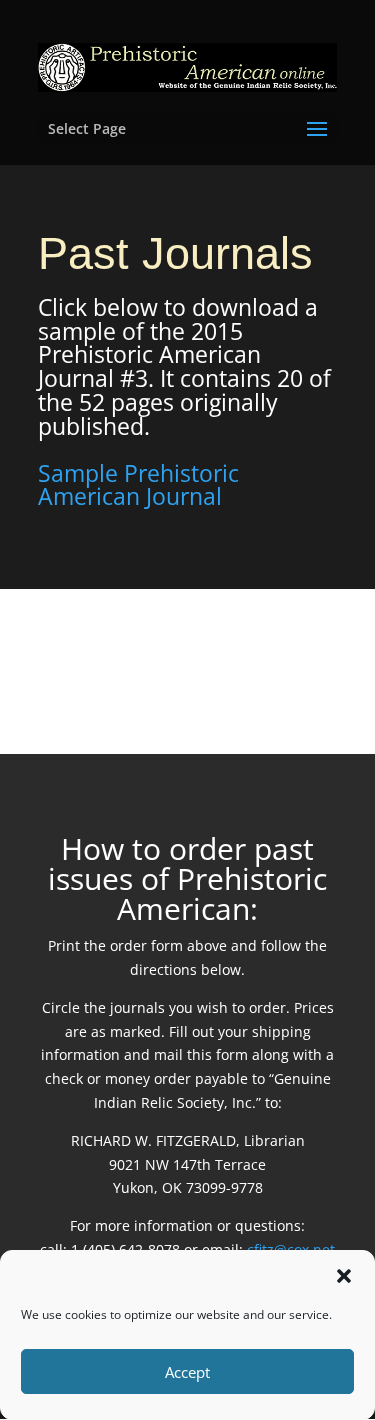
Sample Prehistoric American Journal (138, 485)
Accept (187, 1372)
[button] (344, 1276)
